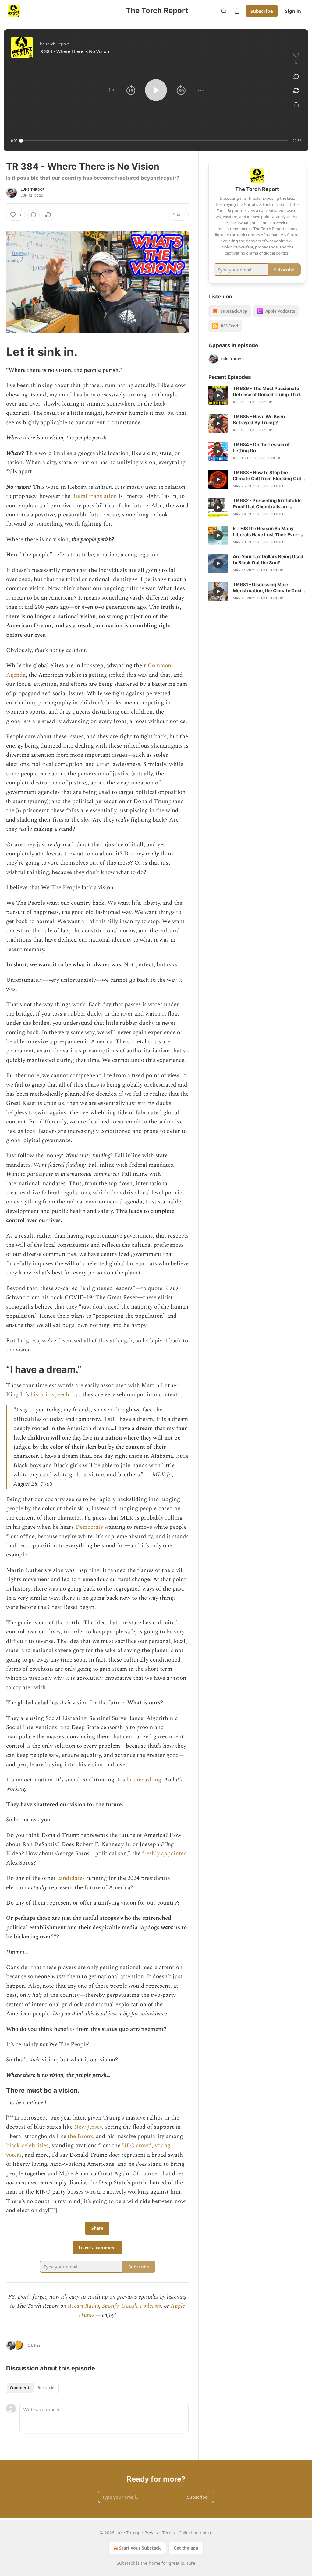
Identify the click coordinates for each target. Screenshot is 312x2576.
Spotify (110, 2306)
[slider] (154, 141)
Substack (126, 2563)
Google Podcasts (141, 2306)
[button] (111, 90)
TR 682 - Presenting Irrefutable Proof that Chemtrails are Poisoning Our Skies (267, 504)
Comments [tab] (21, 2388)
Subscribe (262, 11)
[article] (257, 395)
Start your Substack (140, 2548)
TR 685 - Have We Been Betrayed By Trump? (259, 419)
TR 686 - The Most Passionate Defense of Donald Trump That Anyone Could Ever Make (266, 392)
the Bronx (80, 2136)
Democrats (90, 1527)
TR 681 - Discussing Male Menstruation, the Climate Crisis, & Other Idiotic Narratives (269, 588)
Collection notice (195, 2533)
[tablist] (32, 2388)
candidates (72, 1878)
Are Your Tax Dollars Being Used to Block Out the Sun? (268, 560)
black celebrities (27, 2146)
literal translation (95, 496)
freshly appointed (165, 1854)
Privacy (152, 2533)
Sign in (293, 11)
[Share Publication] (237, 11)
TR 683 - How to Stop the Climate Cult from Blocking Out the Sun (267, 476)
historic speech (50, 1395)
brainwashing (144, 1780)
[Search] (224, 11)
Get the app (186, 2548)
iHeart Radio (83, 2306)
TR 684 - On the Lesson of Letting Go (261, 448)
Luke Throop (33, 189)
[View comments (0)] (296, 76)
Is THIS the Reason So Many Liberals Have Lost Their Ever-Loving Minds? (266, 532)
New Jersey (88, 2127)
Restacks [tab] (46, 2388)
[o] (218, 395)
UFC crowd (137, 2146)
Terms (169, 2533)
